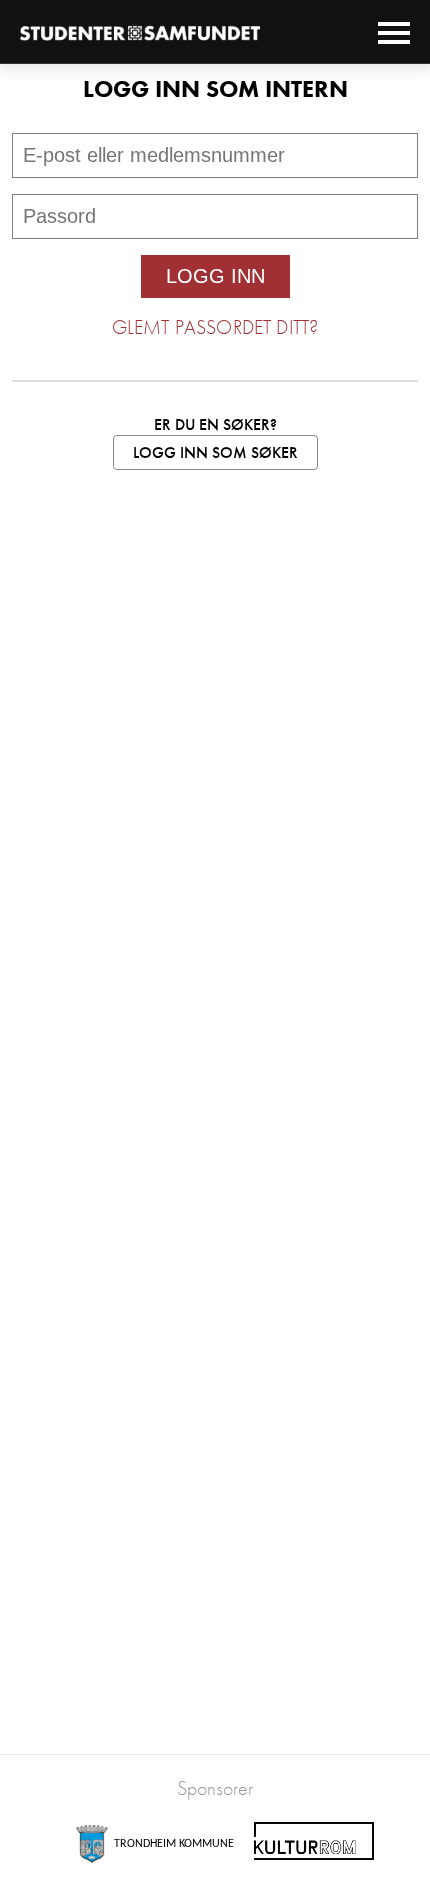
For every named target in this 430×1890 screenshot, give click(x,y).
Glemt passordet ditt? (215, 327)
